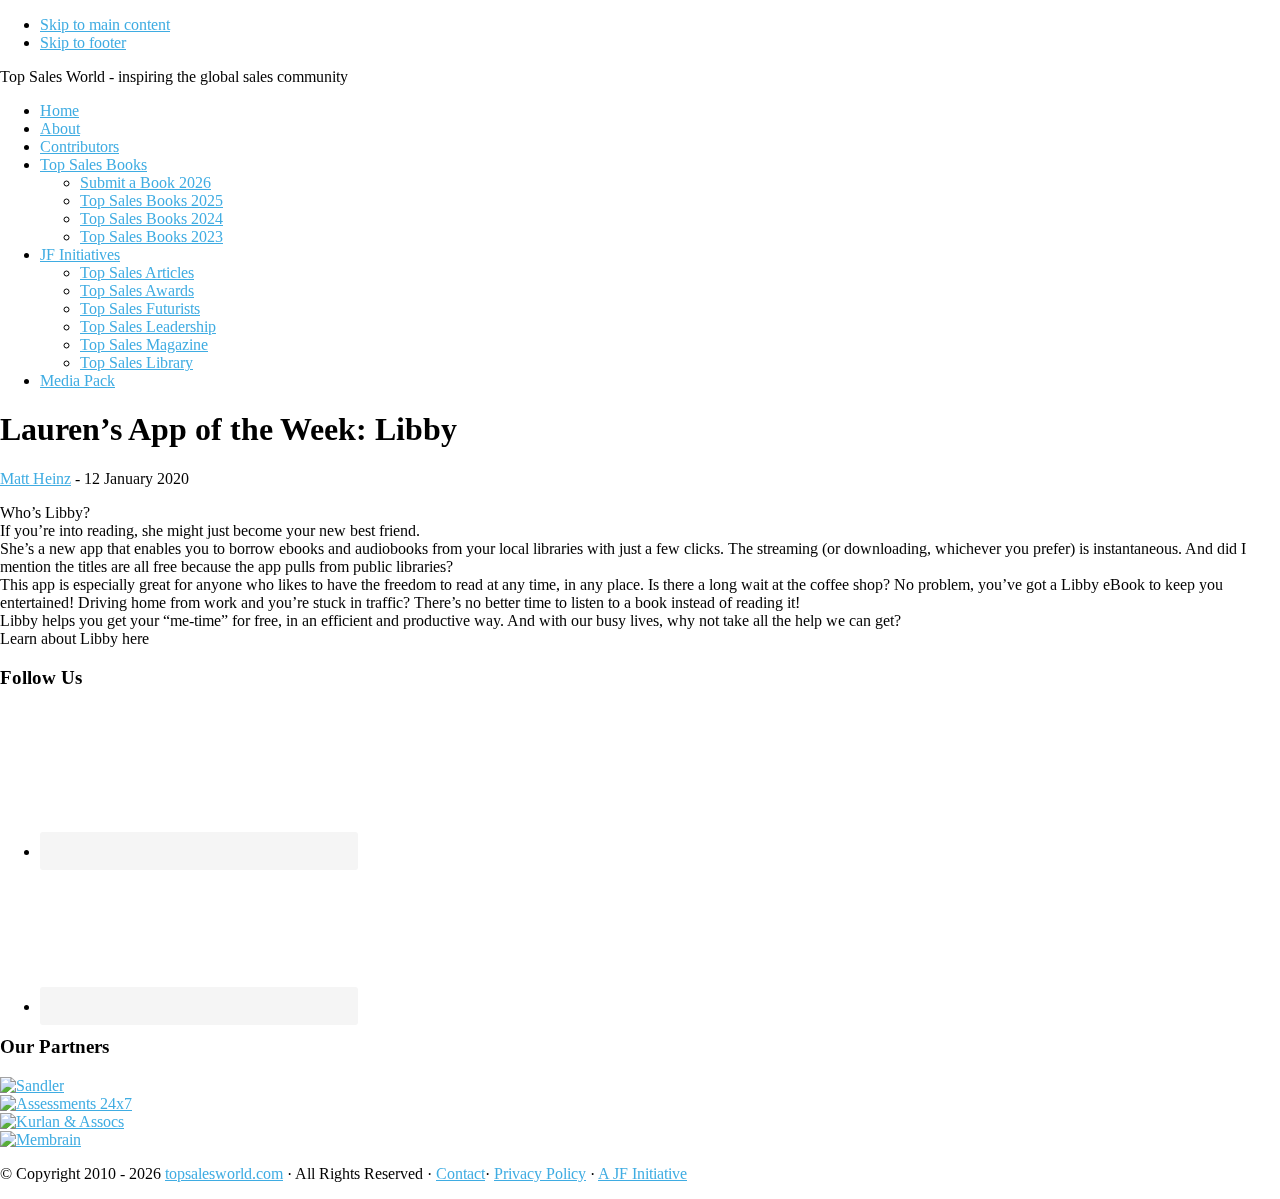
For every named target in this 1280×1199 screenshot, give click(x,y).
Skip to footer (83, 42)
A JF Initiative (642, 1173)
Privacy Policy (540, 1173)
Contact (460, 1173)
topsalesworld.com (224, 1173)
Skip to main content (105, 24)
